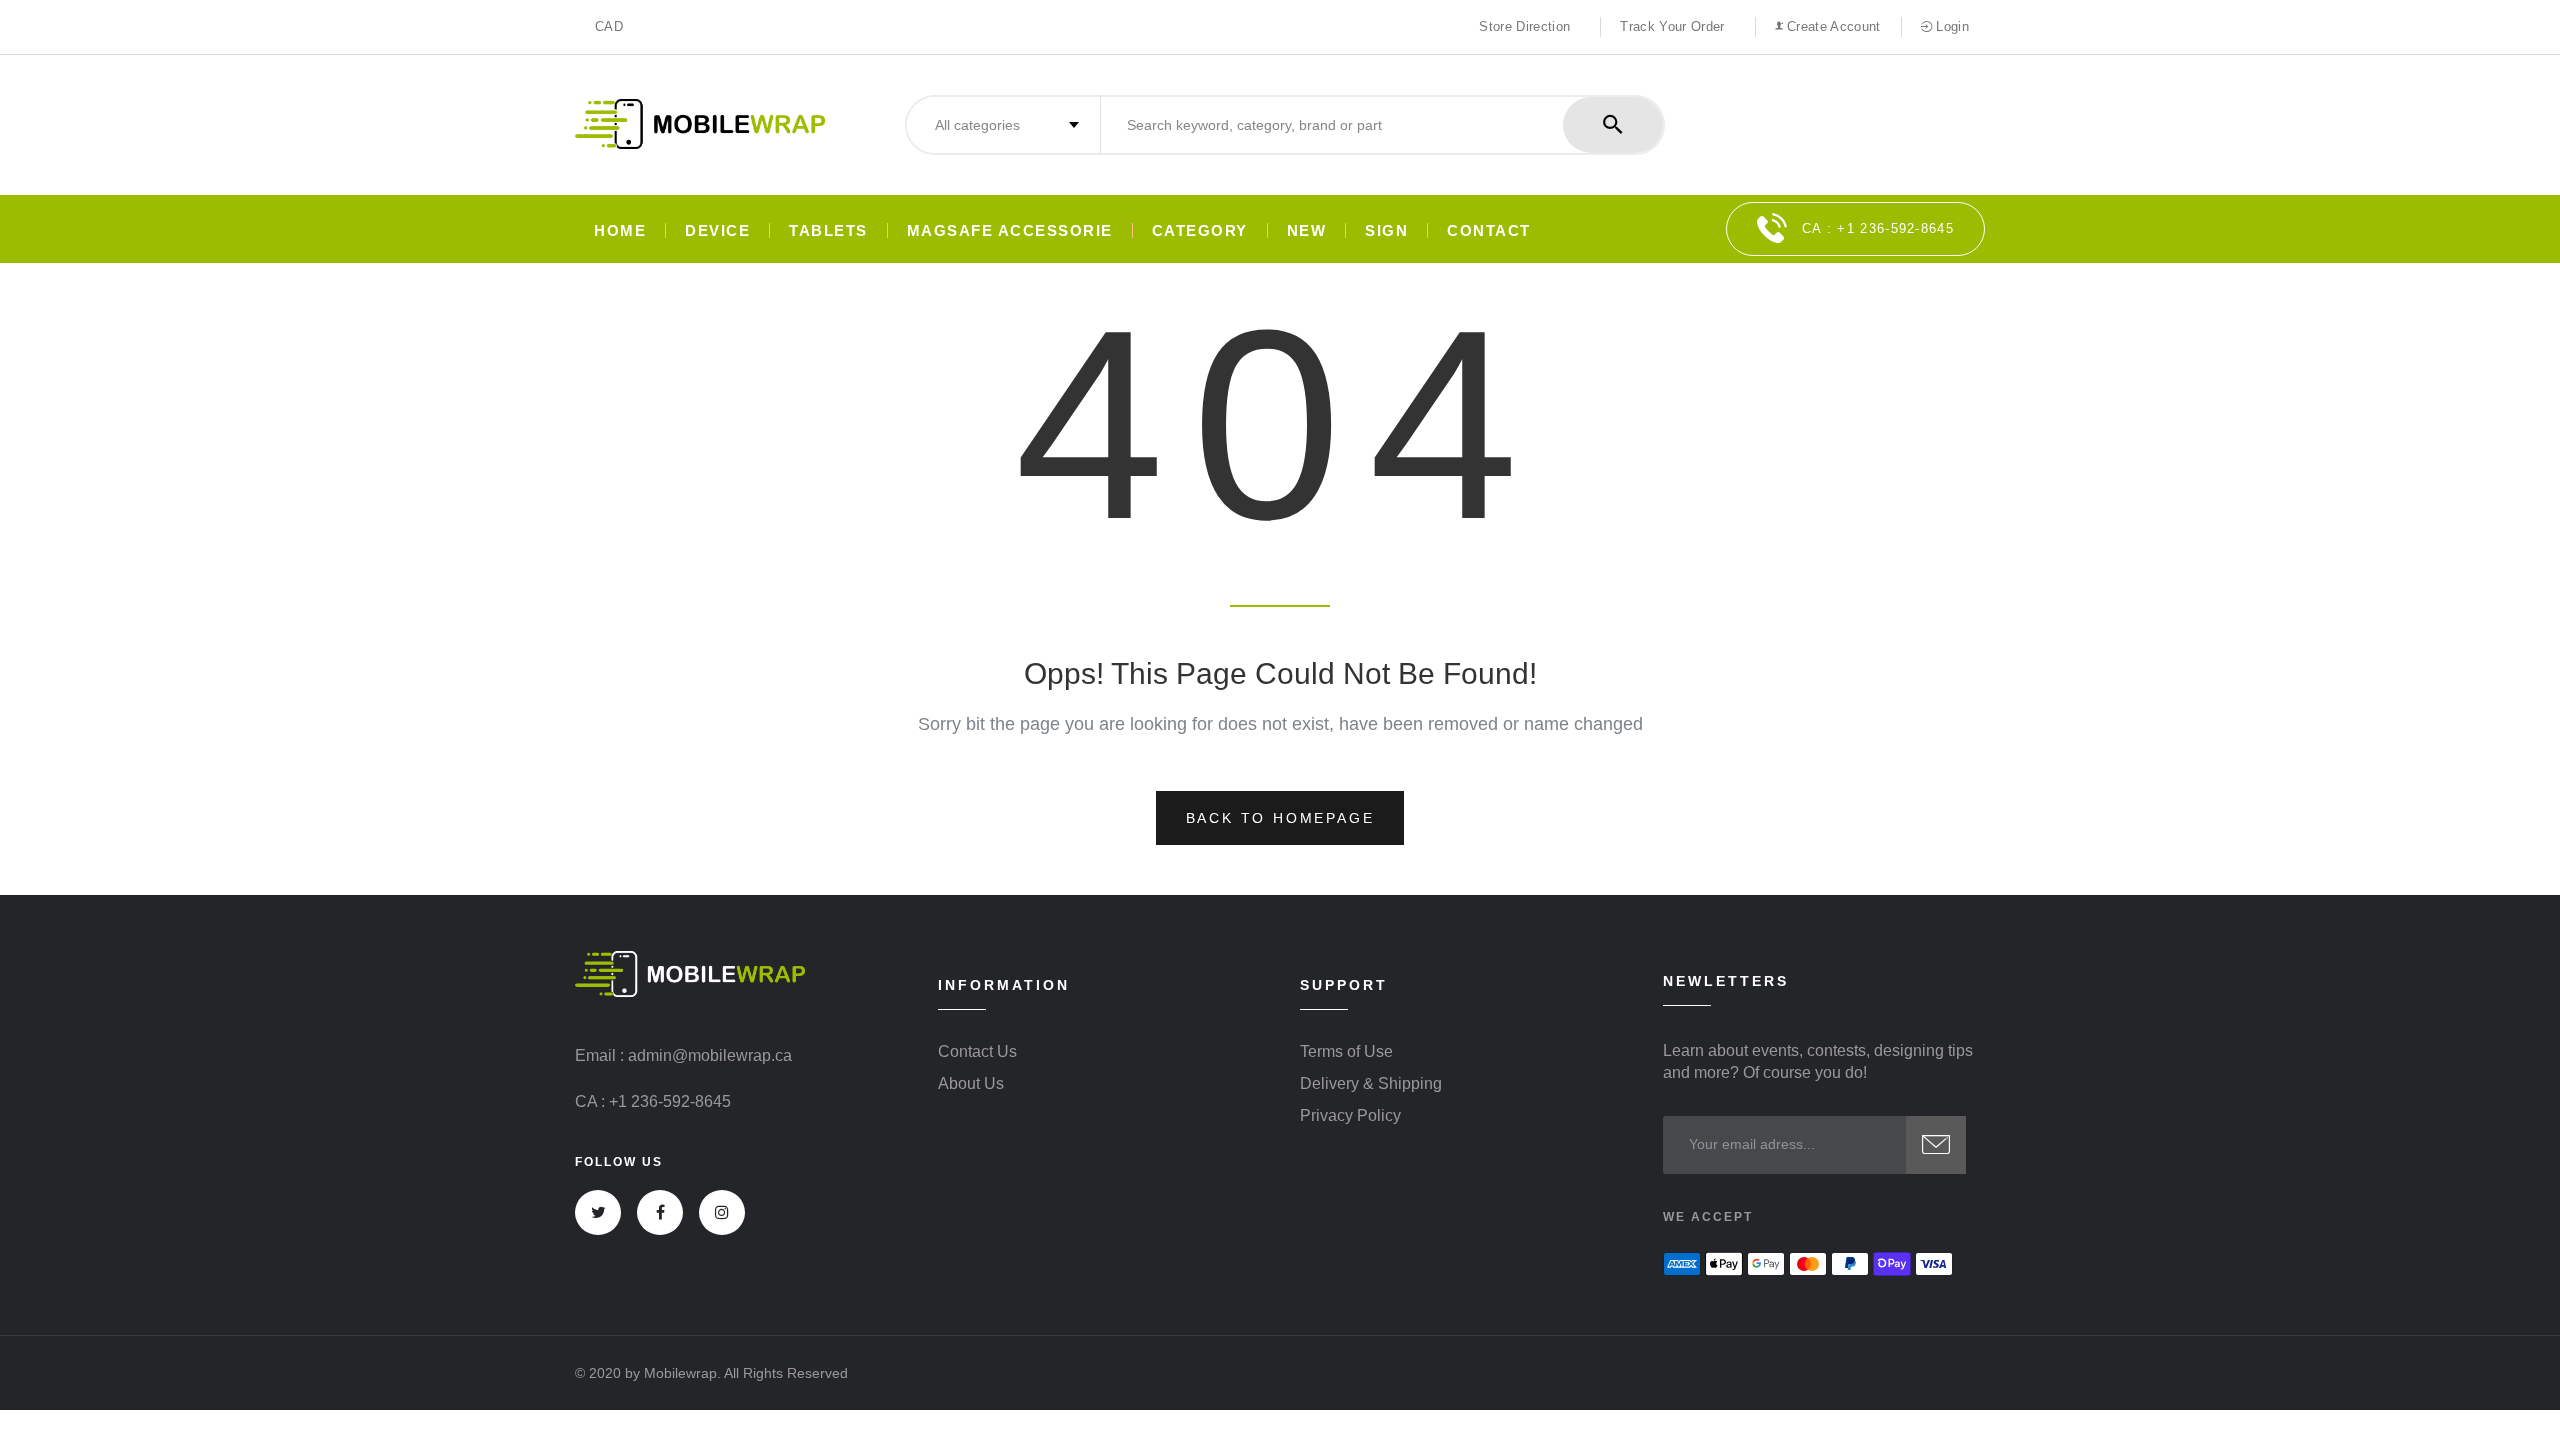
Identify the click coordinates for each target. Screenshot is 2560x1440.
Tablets (828, 230)
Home (620, 230)
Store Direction (1524, 26)
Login (1950, 26)
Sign (1386, 230)
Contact (1489, 230)
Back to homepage (1280, 818)
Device (717, 230)
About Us (971, 1084)
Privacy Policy (1350, 1116)
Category (1200, 230)
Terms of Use (1346, 1052)
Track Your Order (1672, 26)
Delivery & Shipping (1371, 1084)
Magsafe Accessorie (1010, 230)
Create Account (1832, 26)
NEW (1307, 230)
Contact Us (977, 1052)
